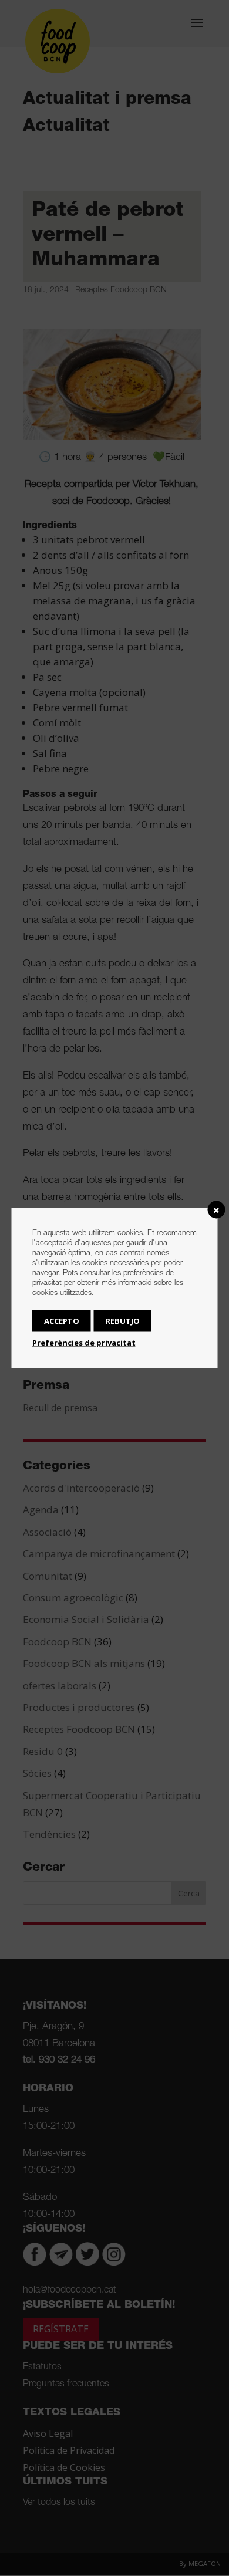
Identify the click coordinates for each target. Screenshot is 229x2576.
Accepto (62, 1321)
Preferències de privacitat (84, 1343)
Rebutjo (123, 1321)
